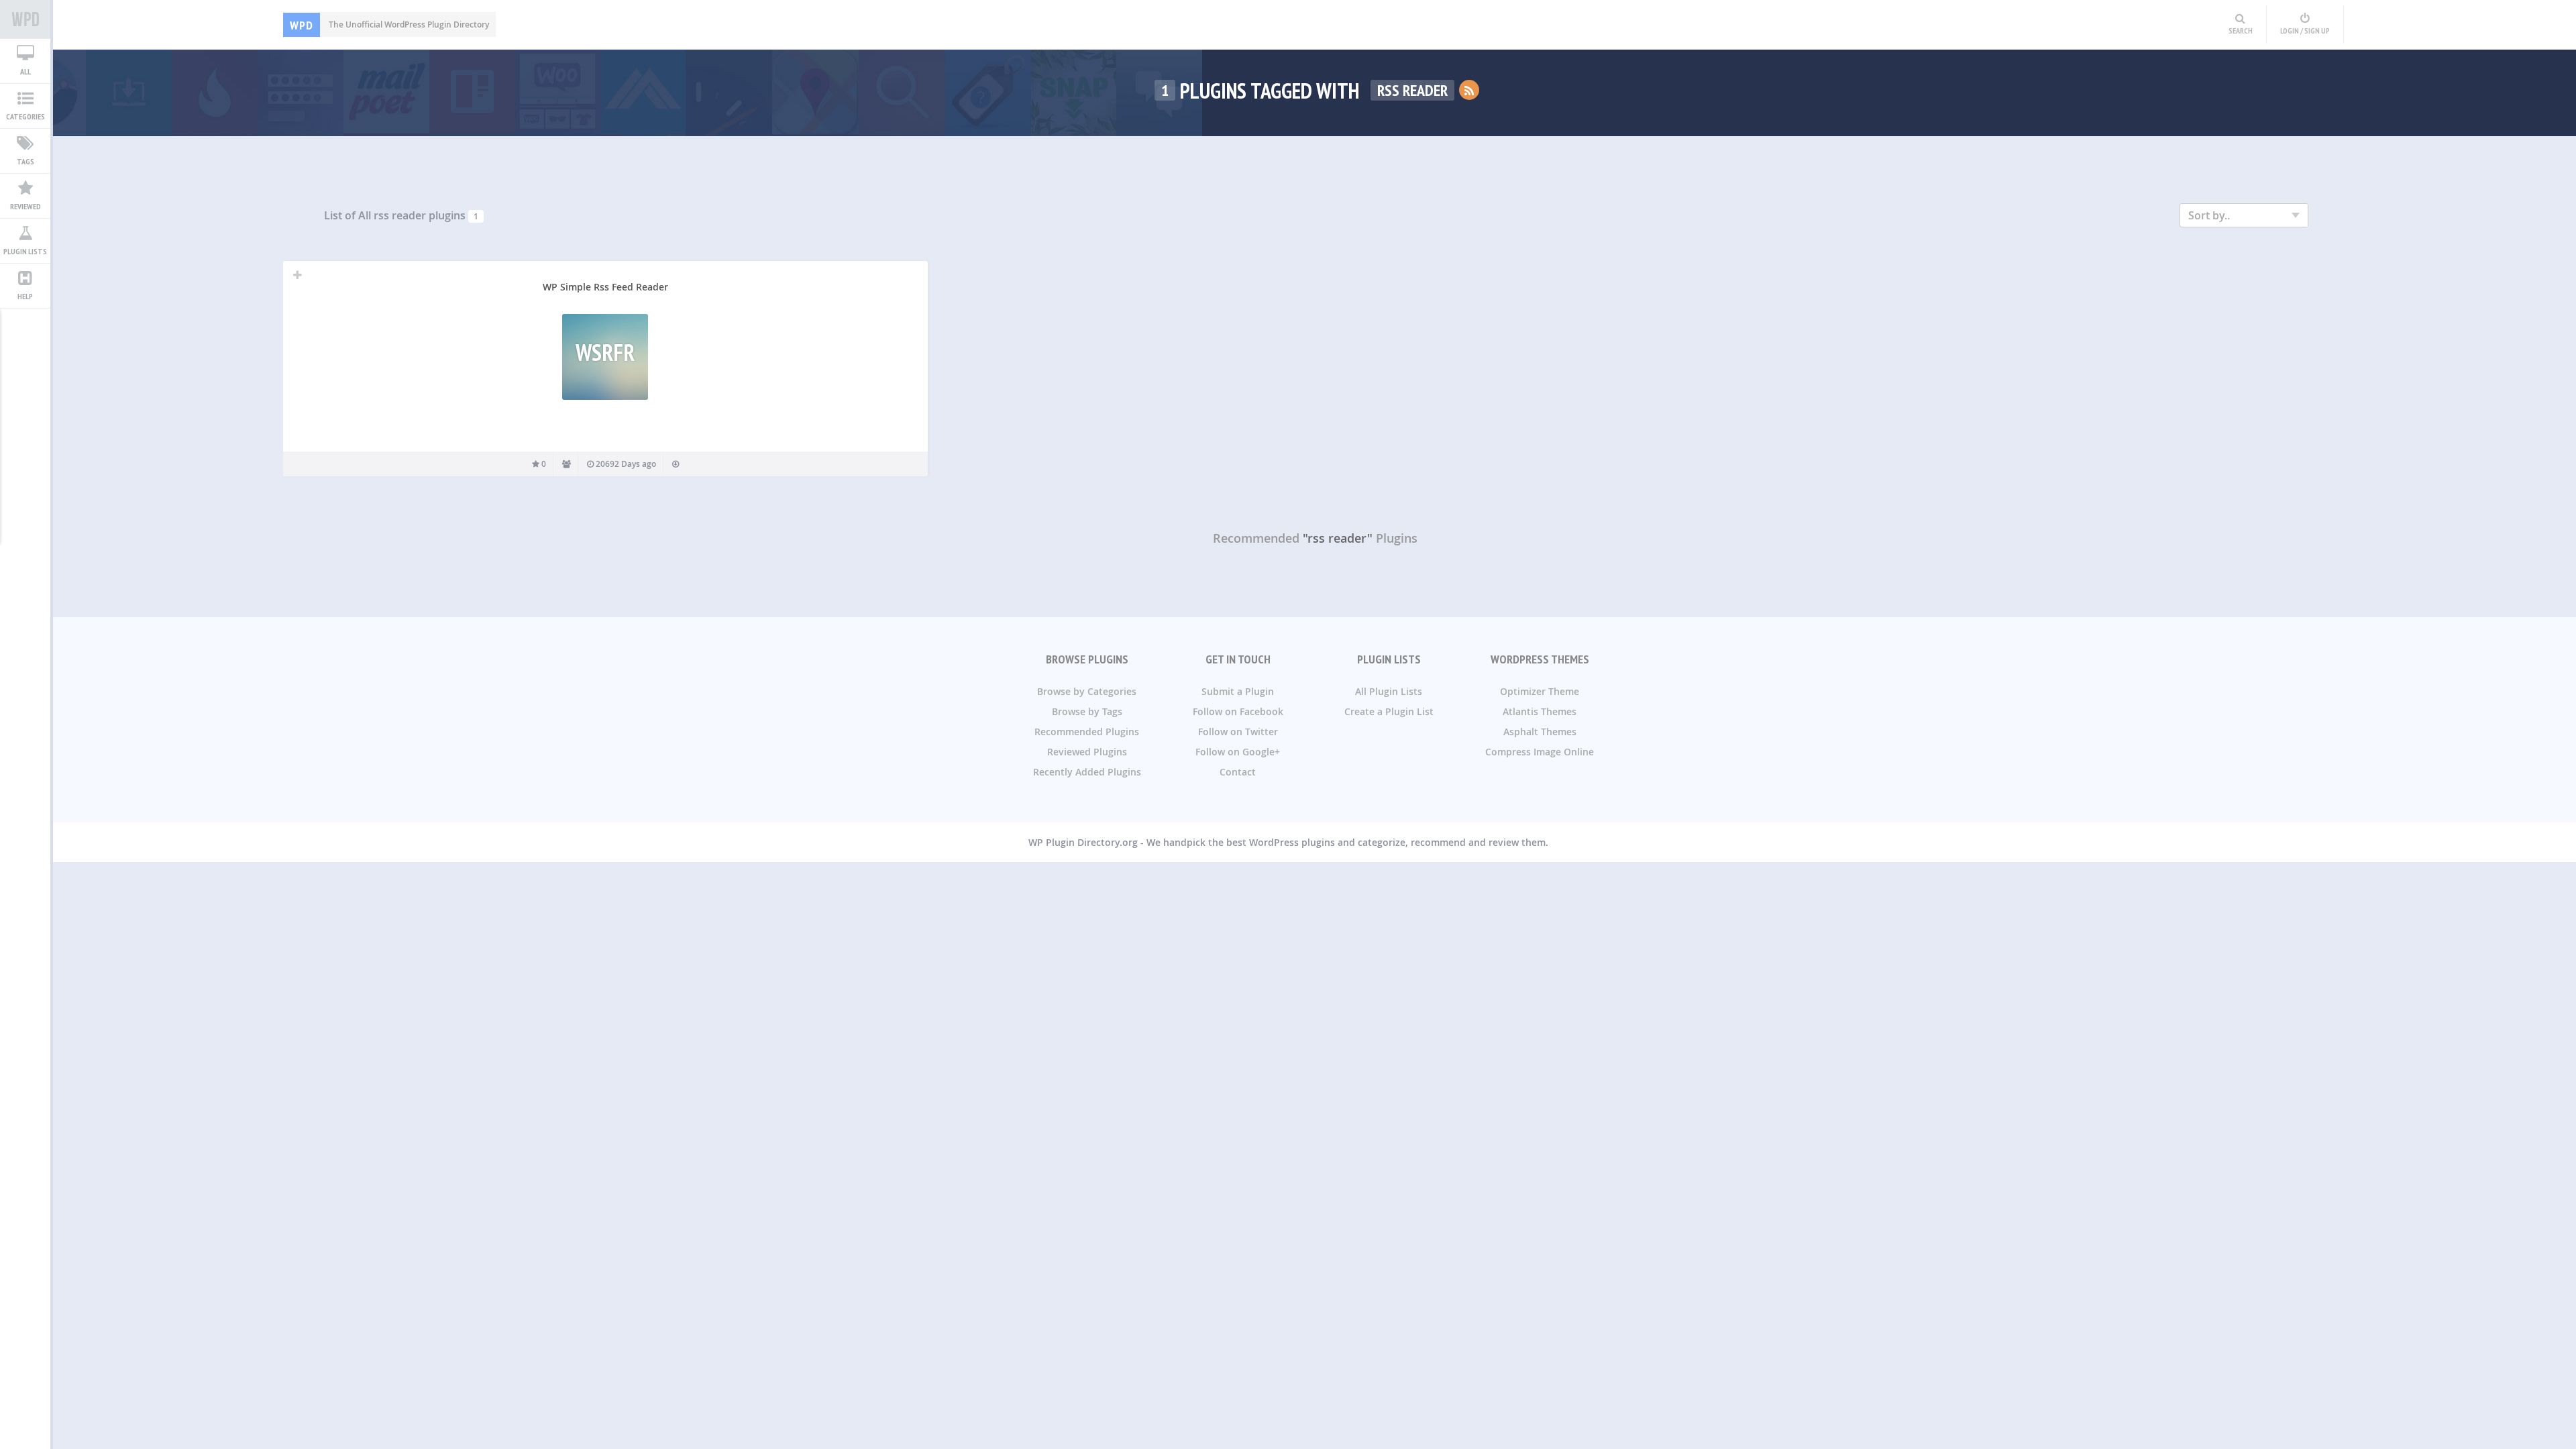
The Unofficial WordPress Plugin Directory (389, 24)
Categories (25, 116)
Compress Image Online (1540, 752)
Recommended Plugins (1087, 732)
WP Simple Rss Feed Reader (605, 287)
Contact (1238, 772)
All (25, 71)
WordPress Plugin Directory (25, 19)
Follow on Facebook (1238, 711)
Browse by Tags (1087, 711)
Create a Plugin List (1389, 711)
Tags (25, 161)
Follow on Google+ (1238, 752)
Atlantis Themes (1540, 711)
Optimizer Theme (1540, 691)
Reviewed (25, 206)
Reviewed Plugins (1087, 752)
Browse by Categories (1087, 691)
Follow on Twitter (1238, 732)
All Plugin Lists (1389, 691)
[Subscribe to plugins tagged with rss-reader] (1469, 90)
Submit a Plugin (1238, 691)
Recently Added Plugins (1087, 772)
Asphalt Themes (1540, 732)
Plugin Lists (25, 251)
